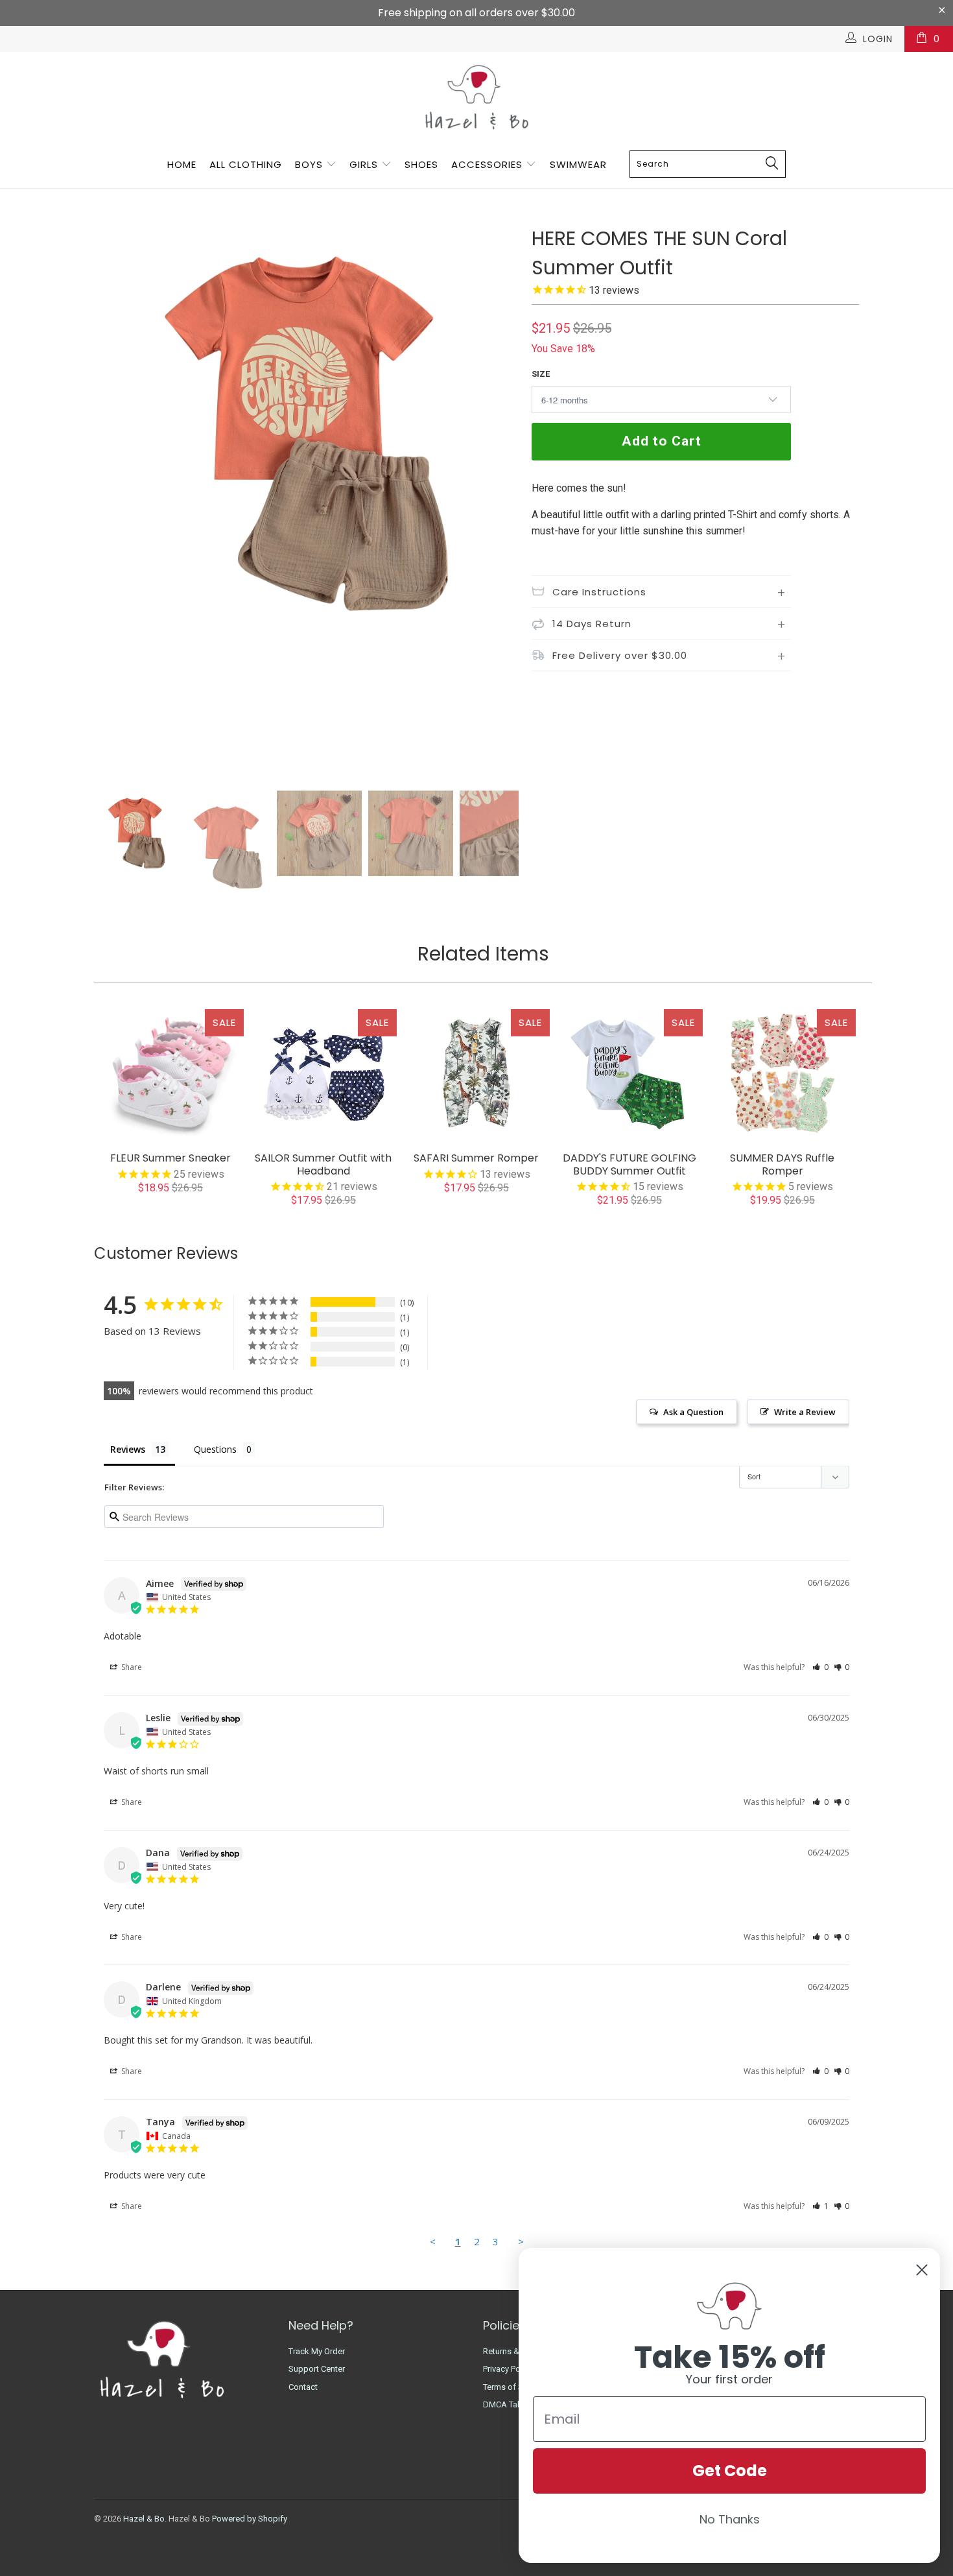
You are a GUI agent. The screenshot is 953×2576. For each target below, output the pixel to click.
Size (541, 374)
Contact (303, 2387)
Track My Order (317, 2351)
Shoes (421, 164)
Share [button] (131, 1667)
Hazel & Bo (144, 2519)
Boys (309, 164)
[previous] (117, 504)
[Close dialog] (922, 2270)
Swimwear (578, 164)
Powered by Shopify (250, 2519)
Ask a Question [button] (693, 1412)
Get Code (730, 2471)
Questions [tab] (215, 1449)
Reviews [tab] (128, 1449)
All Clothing (246, 164)
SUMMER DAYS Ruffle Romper (782, 1074)
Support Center (317, 2369)
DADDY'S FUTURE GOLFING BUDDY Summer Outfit (629, 1074)
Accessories (488, 164)
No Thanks (730, 2519)
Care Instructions (599, 592)
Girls (364, 164)
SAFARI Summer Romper (476, 1074)
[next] (496, 504)
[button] (820, 1667)
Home (182, 164)
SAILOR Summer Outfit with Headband (324, 1074)
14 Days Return (592, 624)
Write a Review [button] (805, 1412)
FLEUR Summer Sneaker (171, 1074)
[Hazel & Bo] (476, 97)
